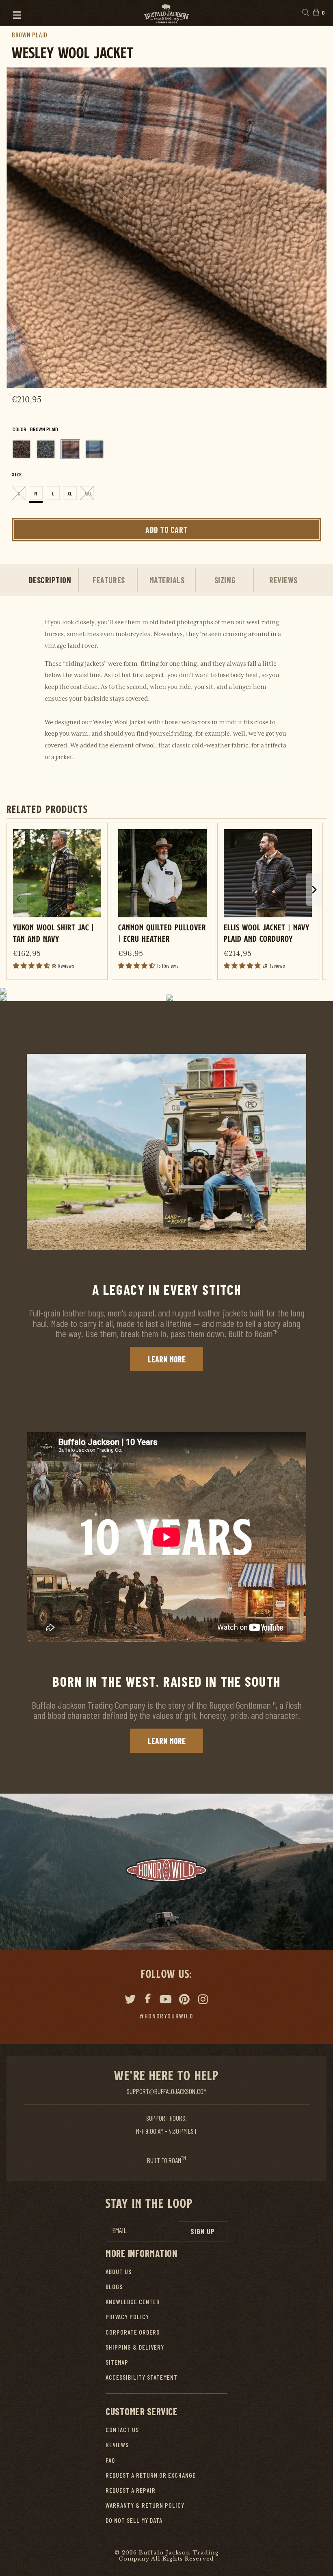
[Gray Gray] (46, 449)
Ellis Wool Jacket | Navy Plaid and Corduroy (267, 933)
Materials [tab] (167, 580)
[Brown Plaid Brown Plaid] (70, 449)
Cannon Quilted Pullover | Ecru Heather (162, 933)
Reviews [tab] (283, 580)
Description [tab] (50, 580)
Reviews (117, 2445)
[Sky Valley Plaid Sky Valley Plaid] (95, 449)
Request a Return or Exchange (151, 2475)
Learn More (167, 1359)
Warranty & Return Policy (145, 2505)
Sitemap (117, 2362)
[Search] (305, 13)
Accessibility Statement (142, 2377)
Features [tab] (109, 580)
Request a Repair (131, 2490)
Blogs (114, 2286)
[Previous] (24, 228)
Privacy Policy (127, 2316)
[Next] (309, 228)
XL (70, 493)
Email (119, 2230)
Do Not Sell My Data (134, 2520)
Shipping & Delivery (135, 2347)
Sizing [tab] (225, 580)
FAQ (110, 2460)
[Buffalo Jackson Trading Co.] (166, 13)
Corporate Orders (133, 2332)
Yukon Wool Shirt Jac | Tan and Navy (54, 933)
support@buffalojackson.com (167, 2091)
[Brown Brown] (22, 449)
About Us (119, 2271)
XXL (88, 493)
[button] (13, 13)
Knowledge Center (133, 2301)
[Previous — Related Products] (19, 899)
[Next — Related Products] (314, 890)
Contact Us (122, 2429)
